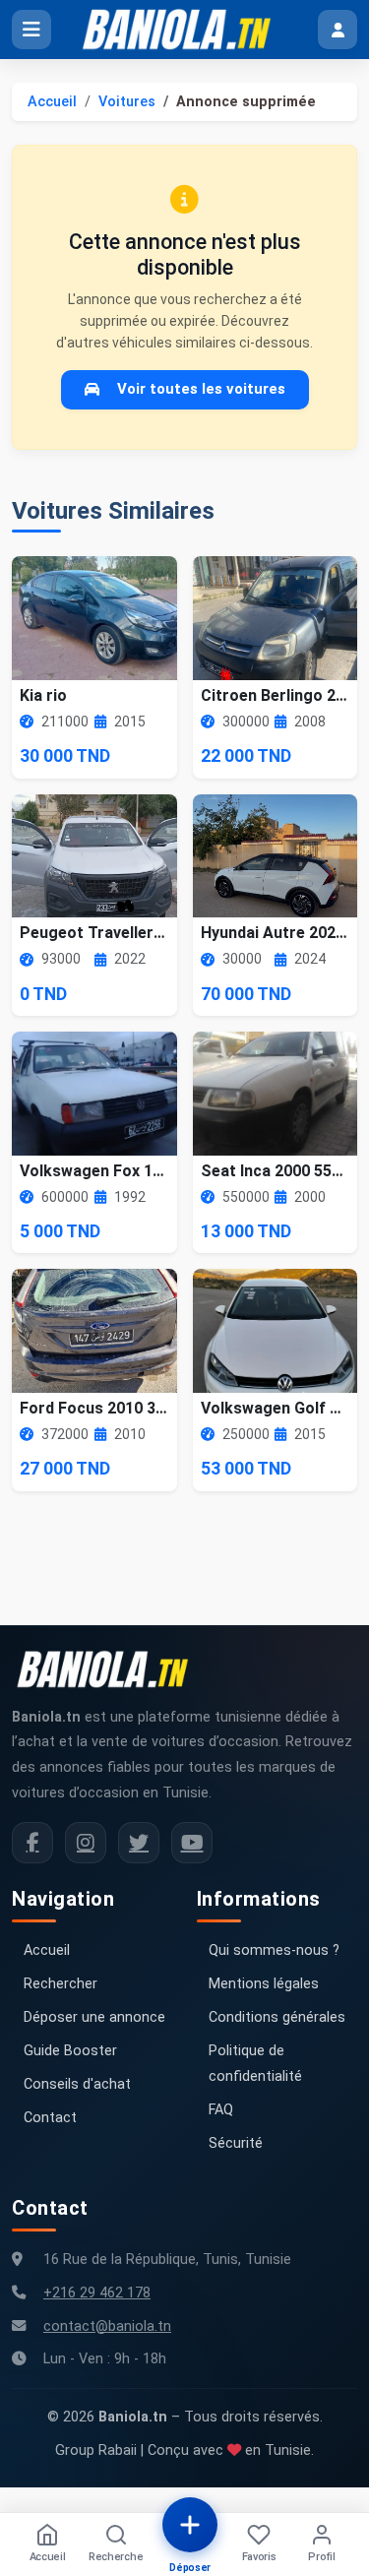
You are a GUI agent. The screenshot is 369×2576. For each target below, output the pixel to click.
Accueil (52, 102)
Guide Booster (70, 2051)
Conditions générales (277, 2017)
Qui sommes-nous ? (274, 1950)
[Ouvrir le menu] (31, 30)
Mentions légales (264, 1984)
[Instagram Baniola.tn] (86, 1843)
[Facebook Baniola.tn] (32, 1843)
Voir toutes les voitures (201, 389)
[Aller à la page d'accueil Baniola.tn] (110, 1669)
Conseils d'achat (77, 2084)
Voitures (127, 102)
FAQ (221, 2110)
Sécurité (236, 2143)
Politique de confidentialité (255, 2064)
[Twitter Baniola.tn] (139, 1843)
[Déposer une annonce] (190, 2525)
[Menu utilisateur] (338, 30)
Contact (50, 2118)
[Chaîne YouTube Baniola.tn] (192, 1843)
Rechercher (61, 1984)
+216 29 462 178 (97, 2293)
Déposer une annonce (94, 2017)
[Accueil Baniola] (185, 30)
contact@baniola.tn (107, 2326)
